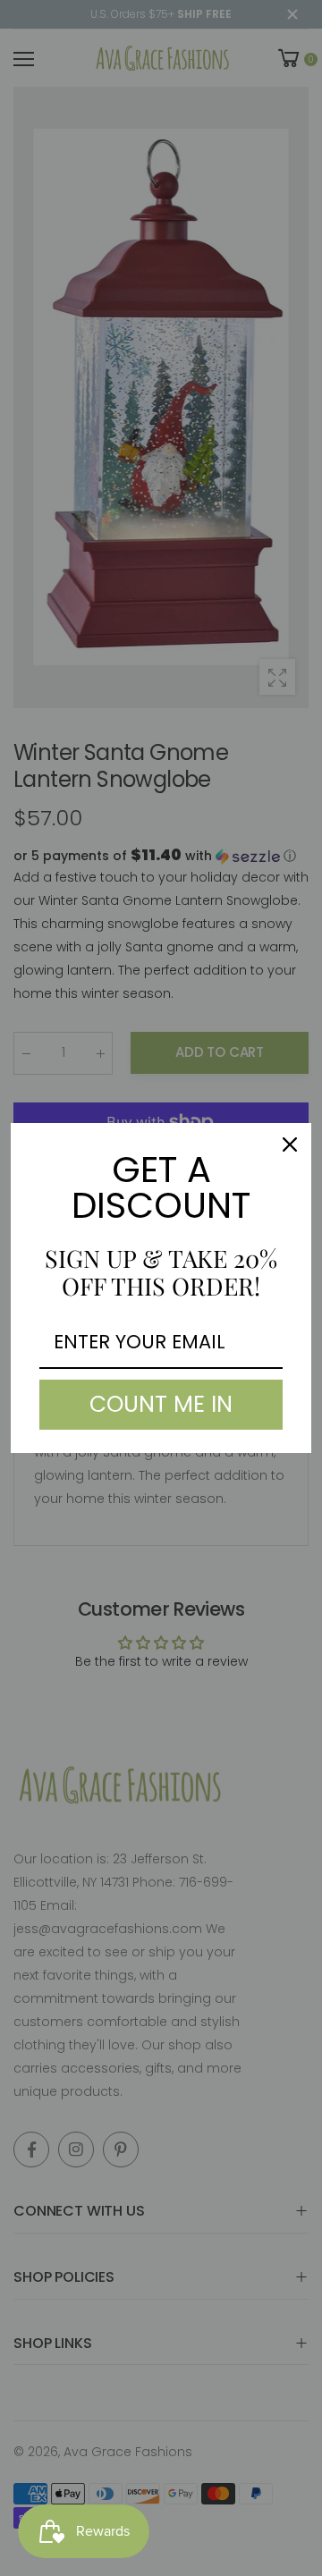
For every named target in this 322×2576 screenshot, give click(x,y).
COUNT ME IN (161, 1404)
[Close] (290, 1144)
